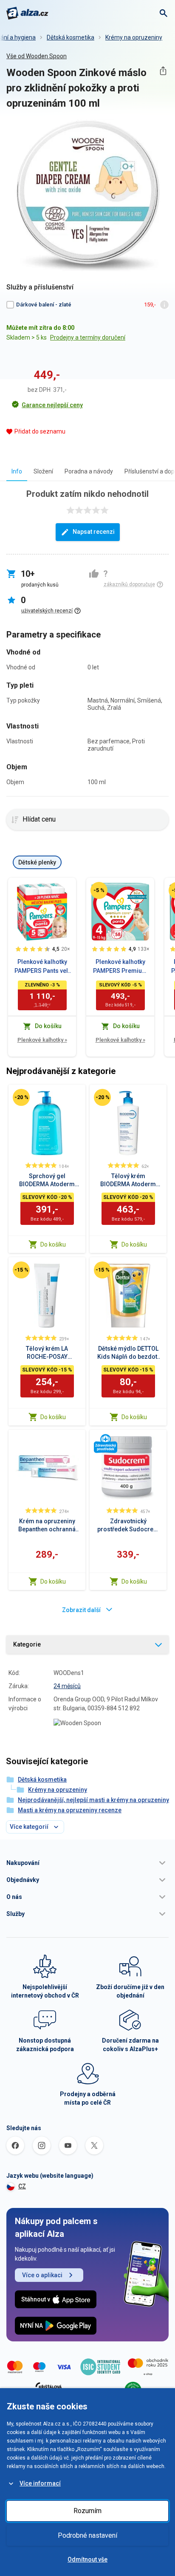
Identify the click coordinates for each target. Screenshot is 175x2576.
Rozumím (87, 2511)
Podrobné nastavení (87, 2535)
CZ (22, 2186)
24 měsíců (67, 1686)
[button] (87, 1863)
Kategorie (27, 1644)
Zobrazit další (81, 1610)
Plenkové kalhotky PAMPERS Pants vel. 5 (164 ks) (42, 967)
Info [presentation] (17, 471)
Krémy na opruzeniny (134, 37)
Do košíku (53, 1244)
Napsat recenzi (94, 532)
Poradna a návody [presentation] (89, 471)
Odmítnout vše (87, 2559)
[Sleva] (99, 890)
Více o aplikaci (42, 2275)
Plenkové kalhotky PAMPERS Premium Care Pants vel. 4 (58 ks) (120, 967)
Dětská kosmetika (71, 37)
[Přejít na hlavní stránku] (27, 13)
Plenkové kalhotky (42, 1040)
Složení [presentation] (43, 471)
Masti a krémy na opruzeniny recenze (70, 1810)
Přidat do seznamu (40, 431)
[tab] (17, 471)
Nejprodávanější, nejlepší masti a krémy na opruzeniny (93, 1800)
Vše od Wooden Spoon (37, 56)
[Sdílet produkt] (163, 71)
